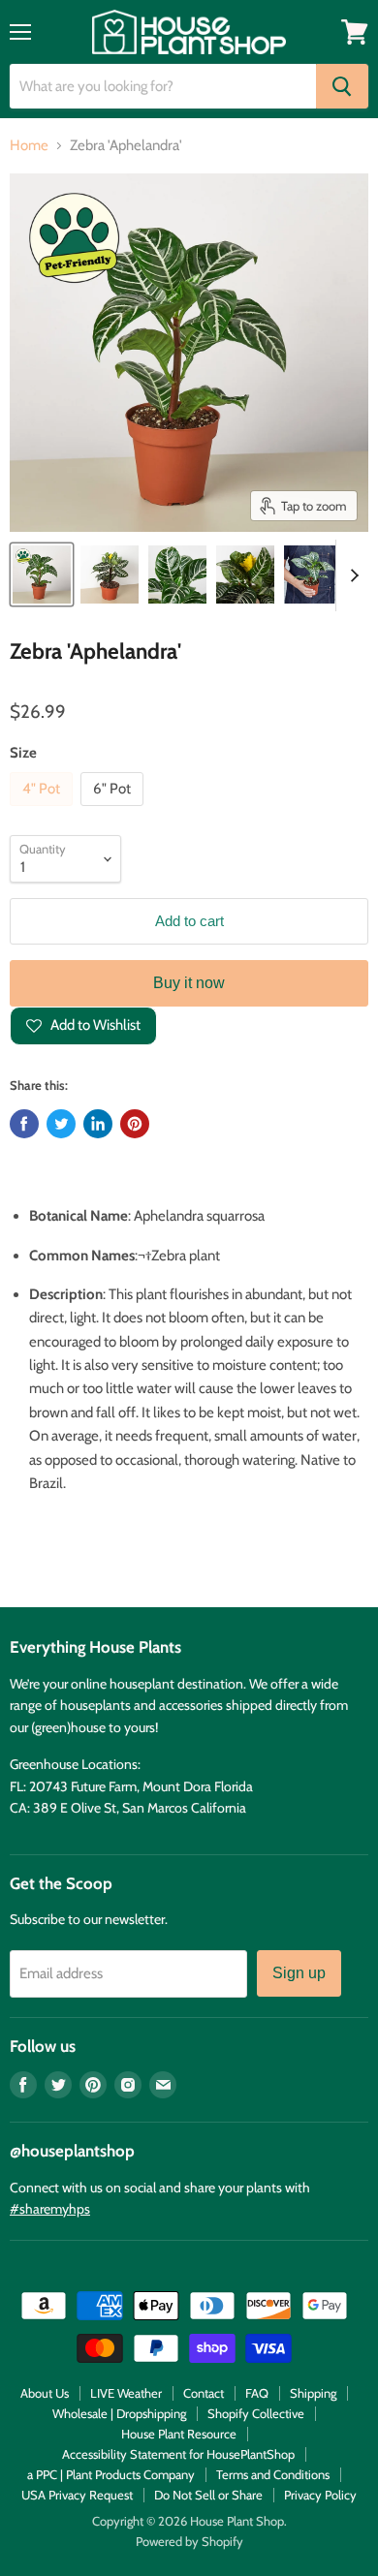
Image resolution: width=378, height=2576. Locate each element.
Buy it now (189, 983)
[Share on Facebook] (24, 1124)
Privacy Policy (320, 2495)
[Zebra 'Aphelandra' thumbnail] (110, 574)
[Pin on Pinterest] (135, 1124)
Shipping (313, 2393)
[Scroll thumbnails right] (351, 575)
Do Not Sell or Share (208, 2495)
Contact (204, 2393)
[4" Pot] (44, 811)
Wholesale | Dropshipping (119, 2413)
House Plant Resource (179, 2434)
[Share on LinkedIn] (98, 1124)
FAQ (257, 2393)
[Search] (342, 86)
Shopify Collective (256, 2413)
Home (29, 146)
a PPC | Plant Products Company (111, 2474)
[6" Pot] (114, 811)
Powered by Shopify (189, 2541)
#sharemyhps (50, 2209)
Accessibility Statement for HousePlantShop (178, 2454)
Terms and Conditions (273, 2474)
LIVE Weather (126, 2393)
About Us (45, 2393)
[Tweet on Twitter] (61, 1124)
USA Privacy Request (77, 2495)
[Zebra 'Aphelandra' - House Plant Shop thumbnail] (42, 574)
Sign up (299, 1973)
